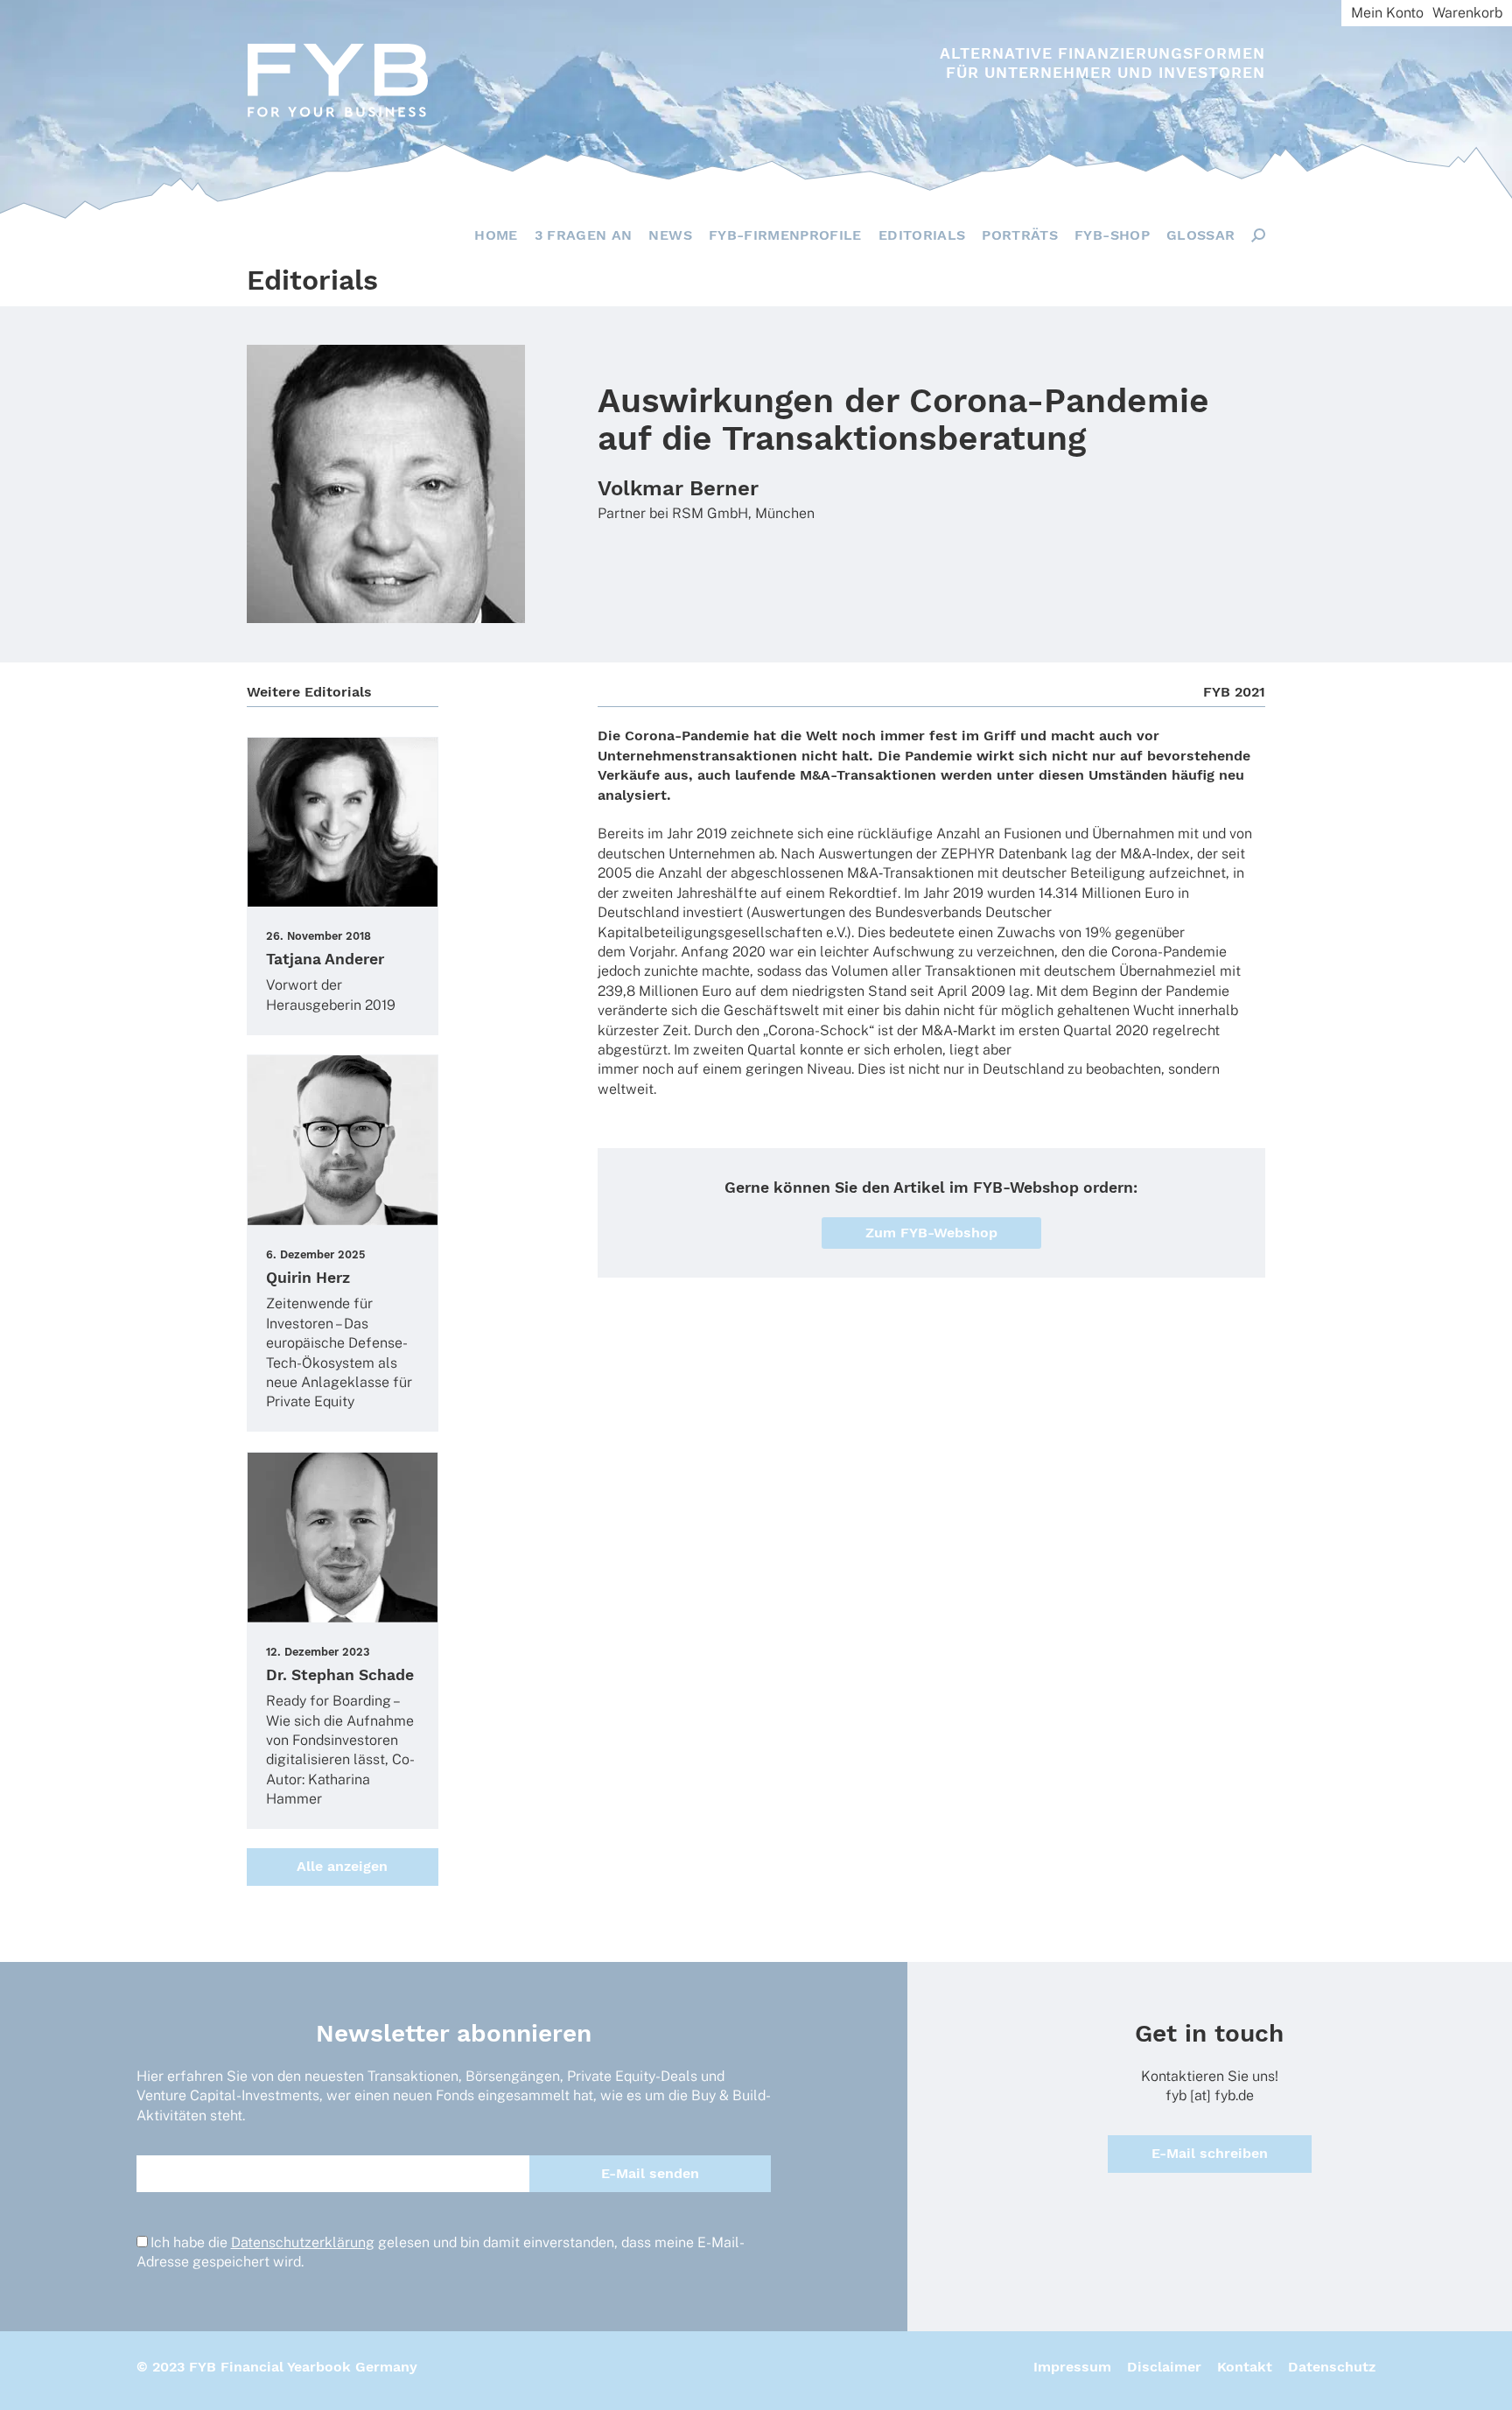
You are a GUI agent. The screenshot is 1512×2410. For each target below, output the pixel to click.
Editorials (922, 235)
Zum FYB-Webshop (931, 1233)
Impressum (1072, 2367)
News (670, 235)
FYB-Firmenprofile (785, 235)
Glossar (1200, 235)
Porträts (1020, 235)
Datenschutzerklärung (303, 2242)
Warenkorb (1467, 13)
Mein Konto (1387, 13)
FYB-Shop (1112, 235)
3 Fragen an (584, 235)
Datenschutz (1332, 2367)
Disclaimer (1164, 2367)
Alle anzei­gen (342, 1866)
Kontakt (1245, 2367)
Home (496, 235)
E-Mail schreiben (1210, 2153)
